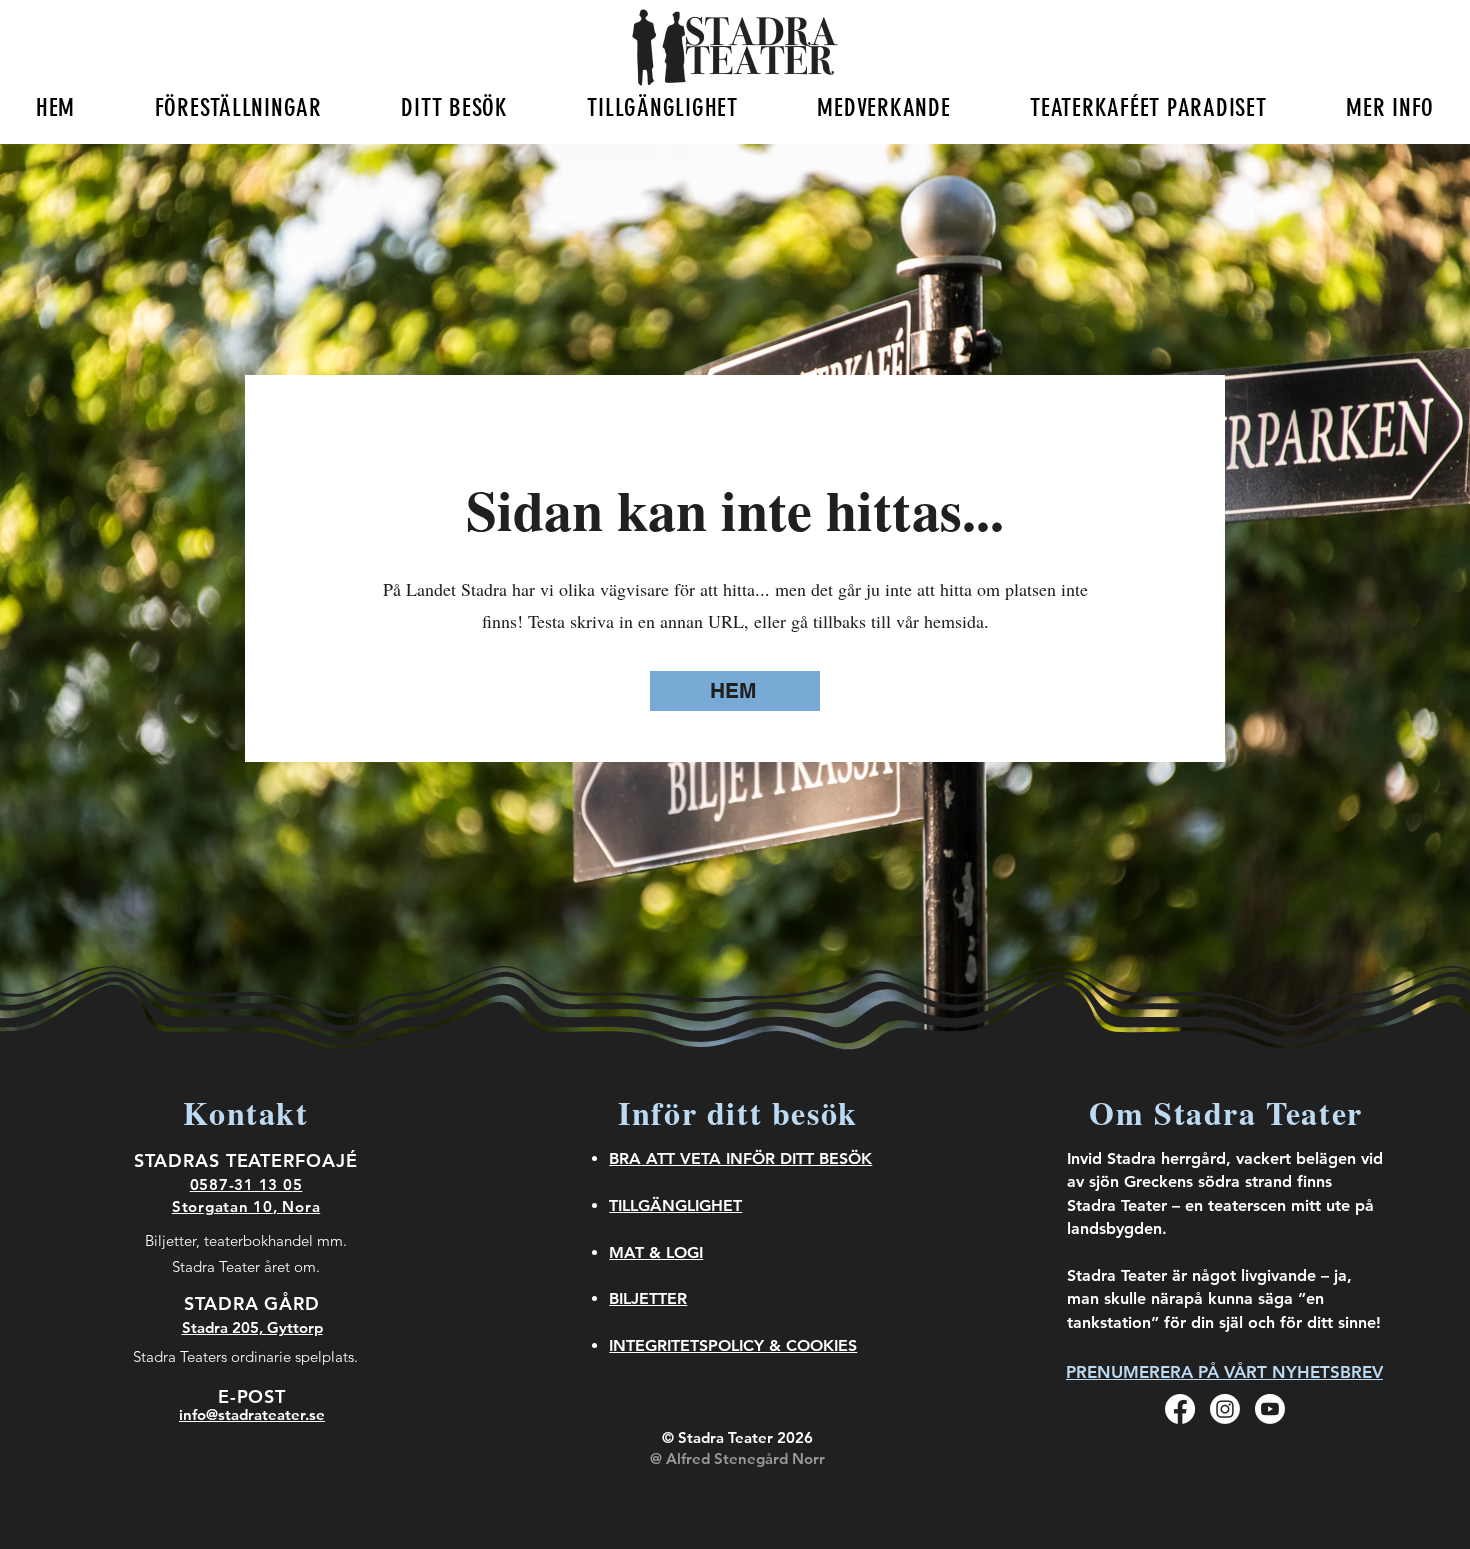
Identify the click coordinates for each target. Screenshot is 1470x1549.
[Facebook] (1180, 1409)
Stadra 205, (224, 1327)
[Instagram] (1225, 1409)
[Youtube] (1270, 1409)
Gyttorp (295, 1327)
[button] (238, 107)
